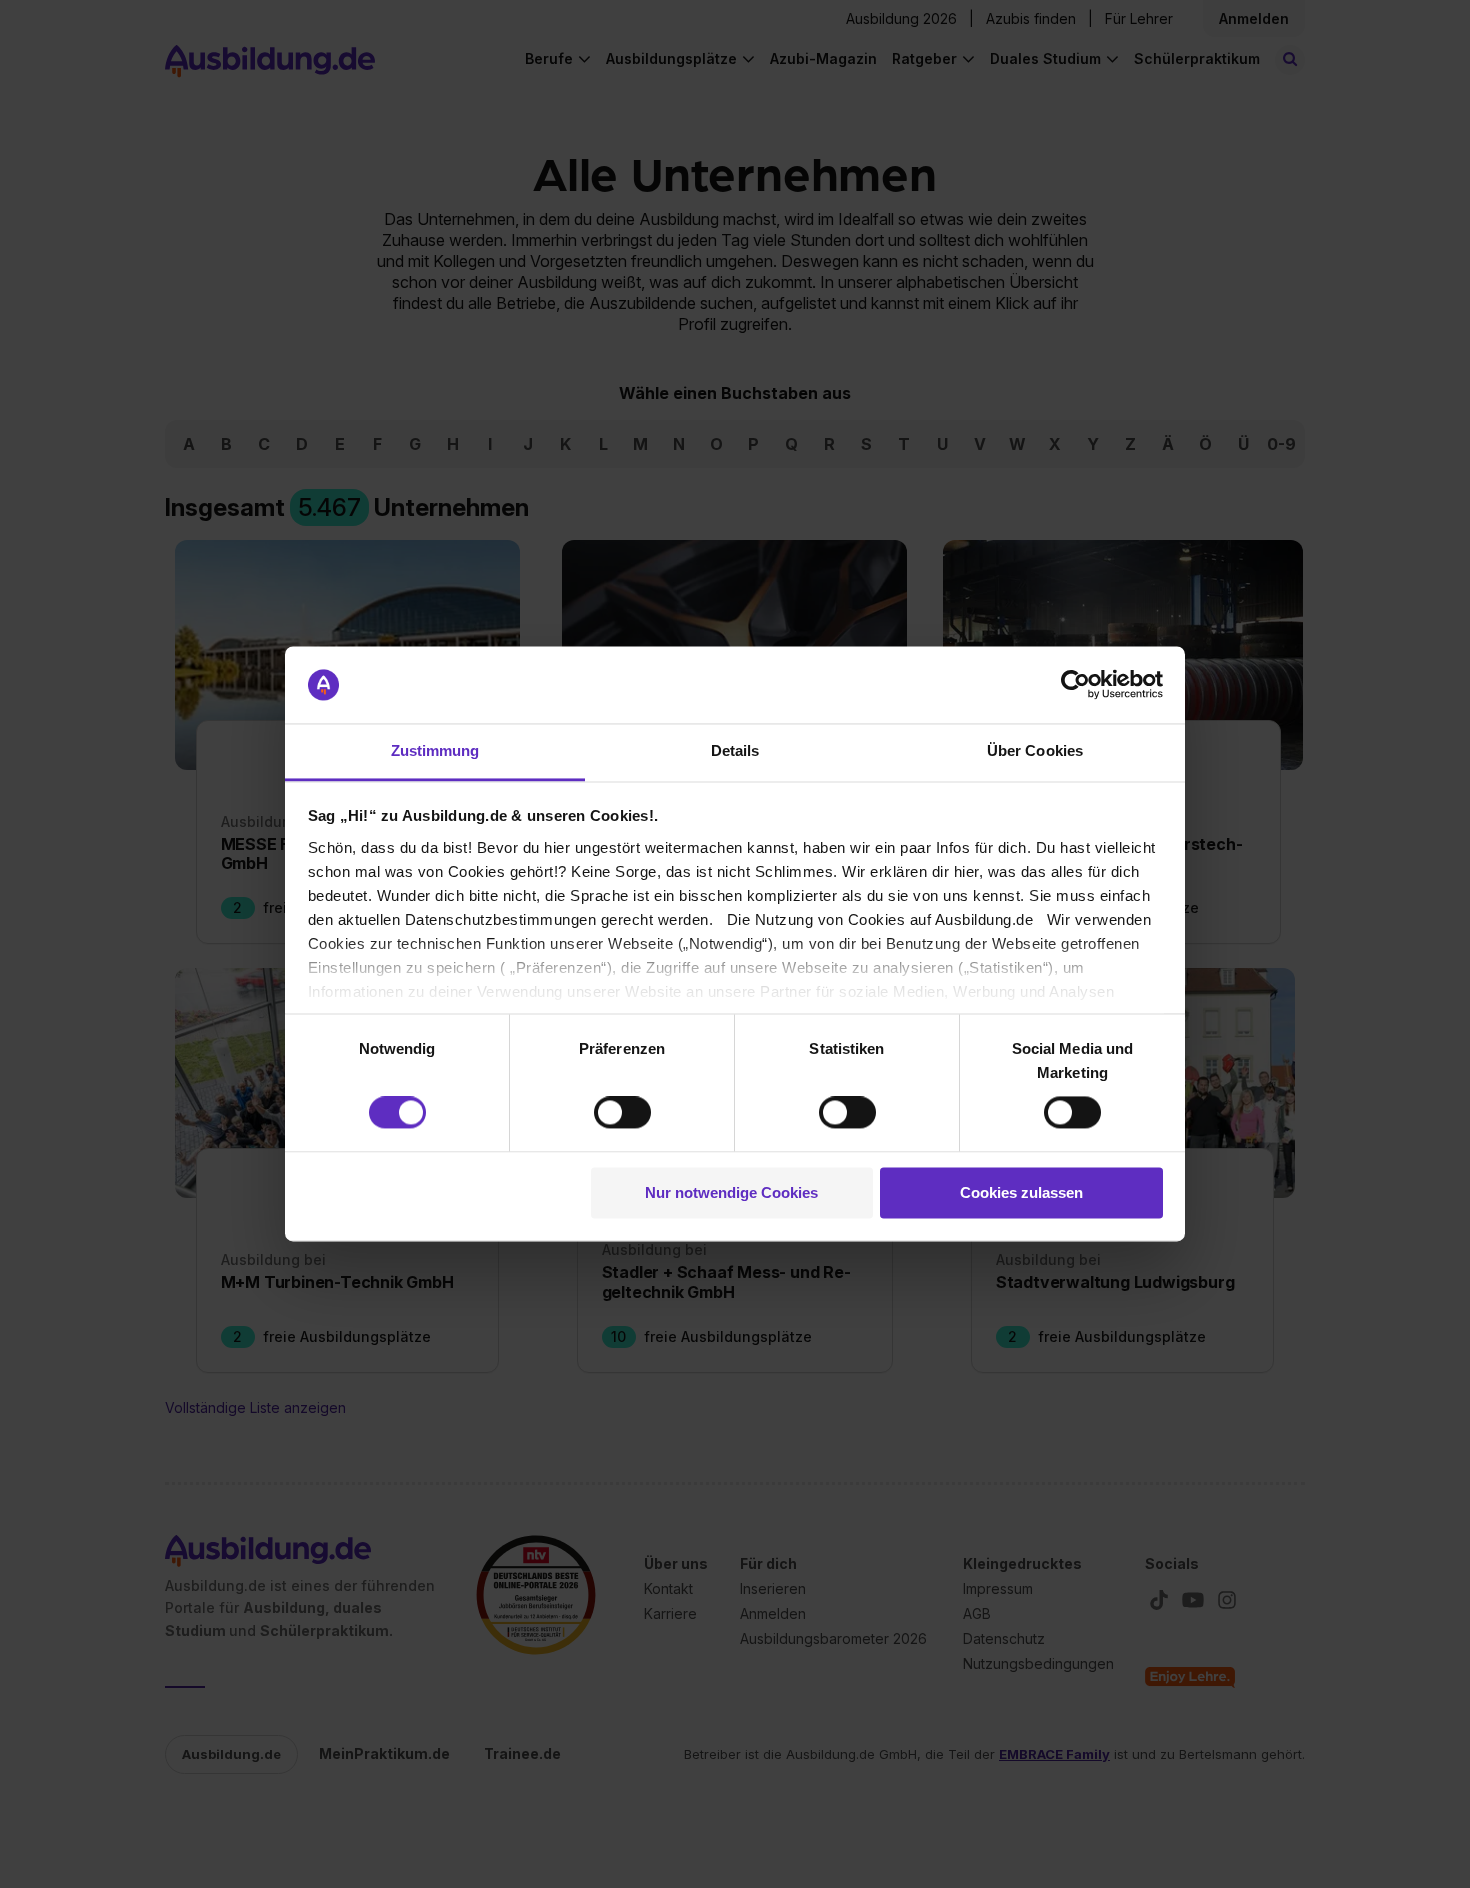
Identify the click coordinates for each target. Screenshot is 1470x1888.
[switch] (622, 1113)
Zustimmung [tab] (435, 750)
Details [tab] (735, 750)
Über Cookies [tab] (1035, 750)
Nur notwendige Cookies (731, 1192)
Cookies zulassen (1021, 1192)
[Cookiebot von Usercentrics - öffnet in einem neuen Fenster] (1075, 685)
